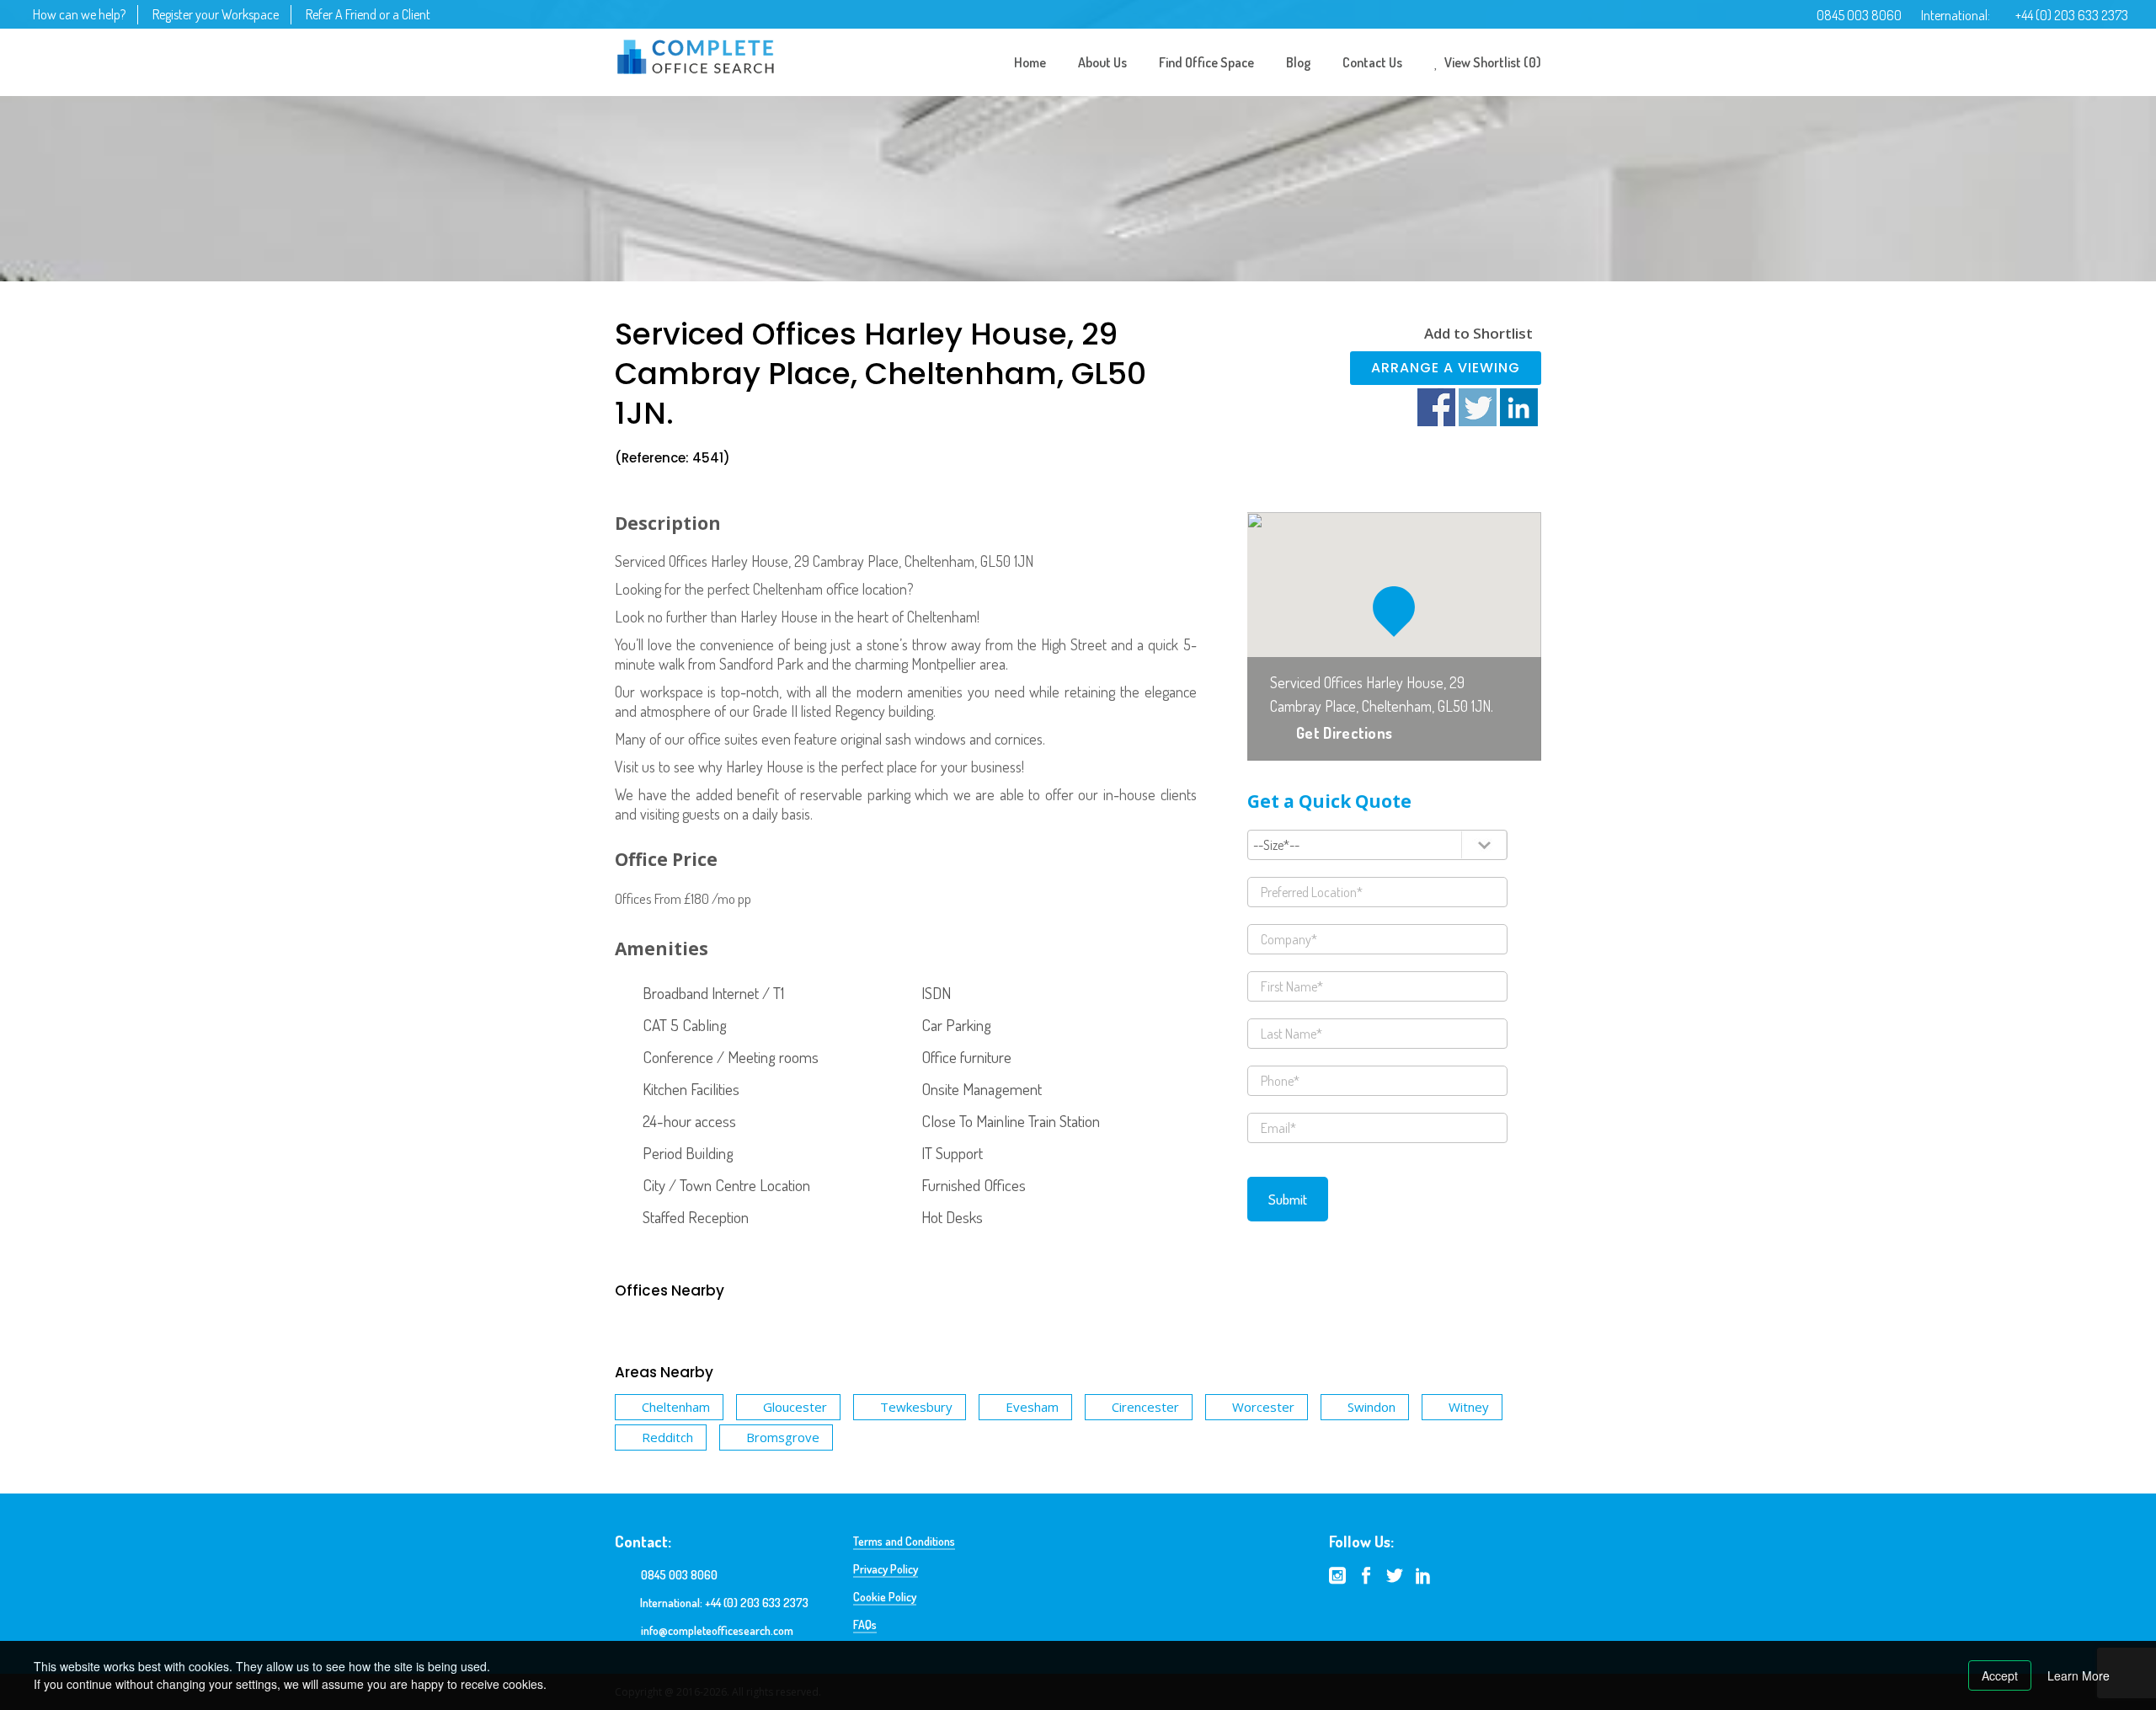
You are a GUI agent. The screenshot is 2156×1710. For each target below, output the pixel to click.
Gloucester (795, 1407)
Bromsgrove (783, 1437)
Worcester (1263, 1407)
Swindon (1372, 1407)
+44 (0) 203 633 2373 (2072, 15)
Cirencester (1145, 1407)
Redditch (667, 1437)
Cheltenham (676, 1407)
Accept (2000, 1675)
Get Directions (1344, 733)
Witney (1469, 1407)
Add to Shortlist (1478, 333)
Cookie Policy (885, 1597)
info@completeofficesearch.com (717, 1630)
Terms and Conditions (904, 1541)
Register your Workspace (216, 14)
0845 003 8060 (1859, 15)
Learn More (2079, 1675)
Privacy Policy (886, 1569)
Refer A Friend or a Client (368, 14)
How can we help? (79, 14)
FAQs (865, 1624)
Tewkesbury (916, 1407)
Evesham (1032, 1407)
